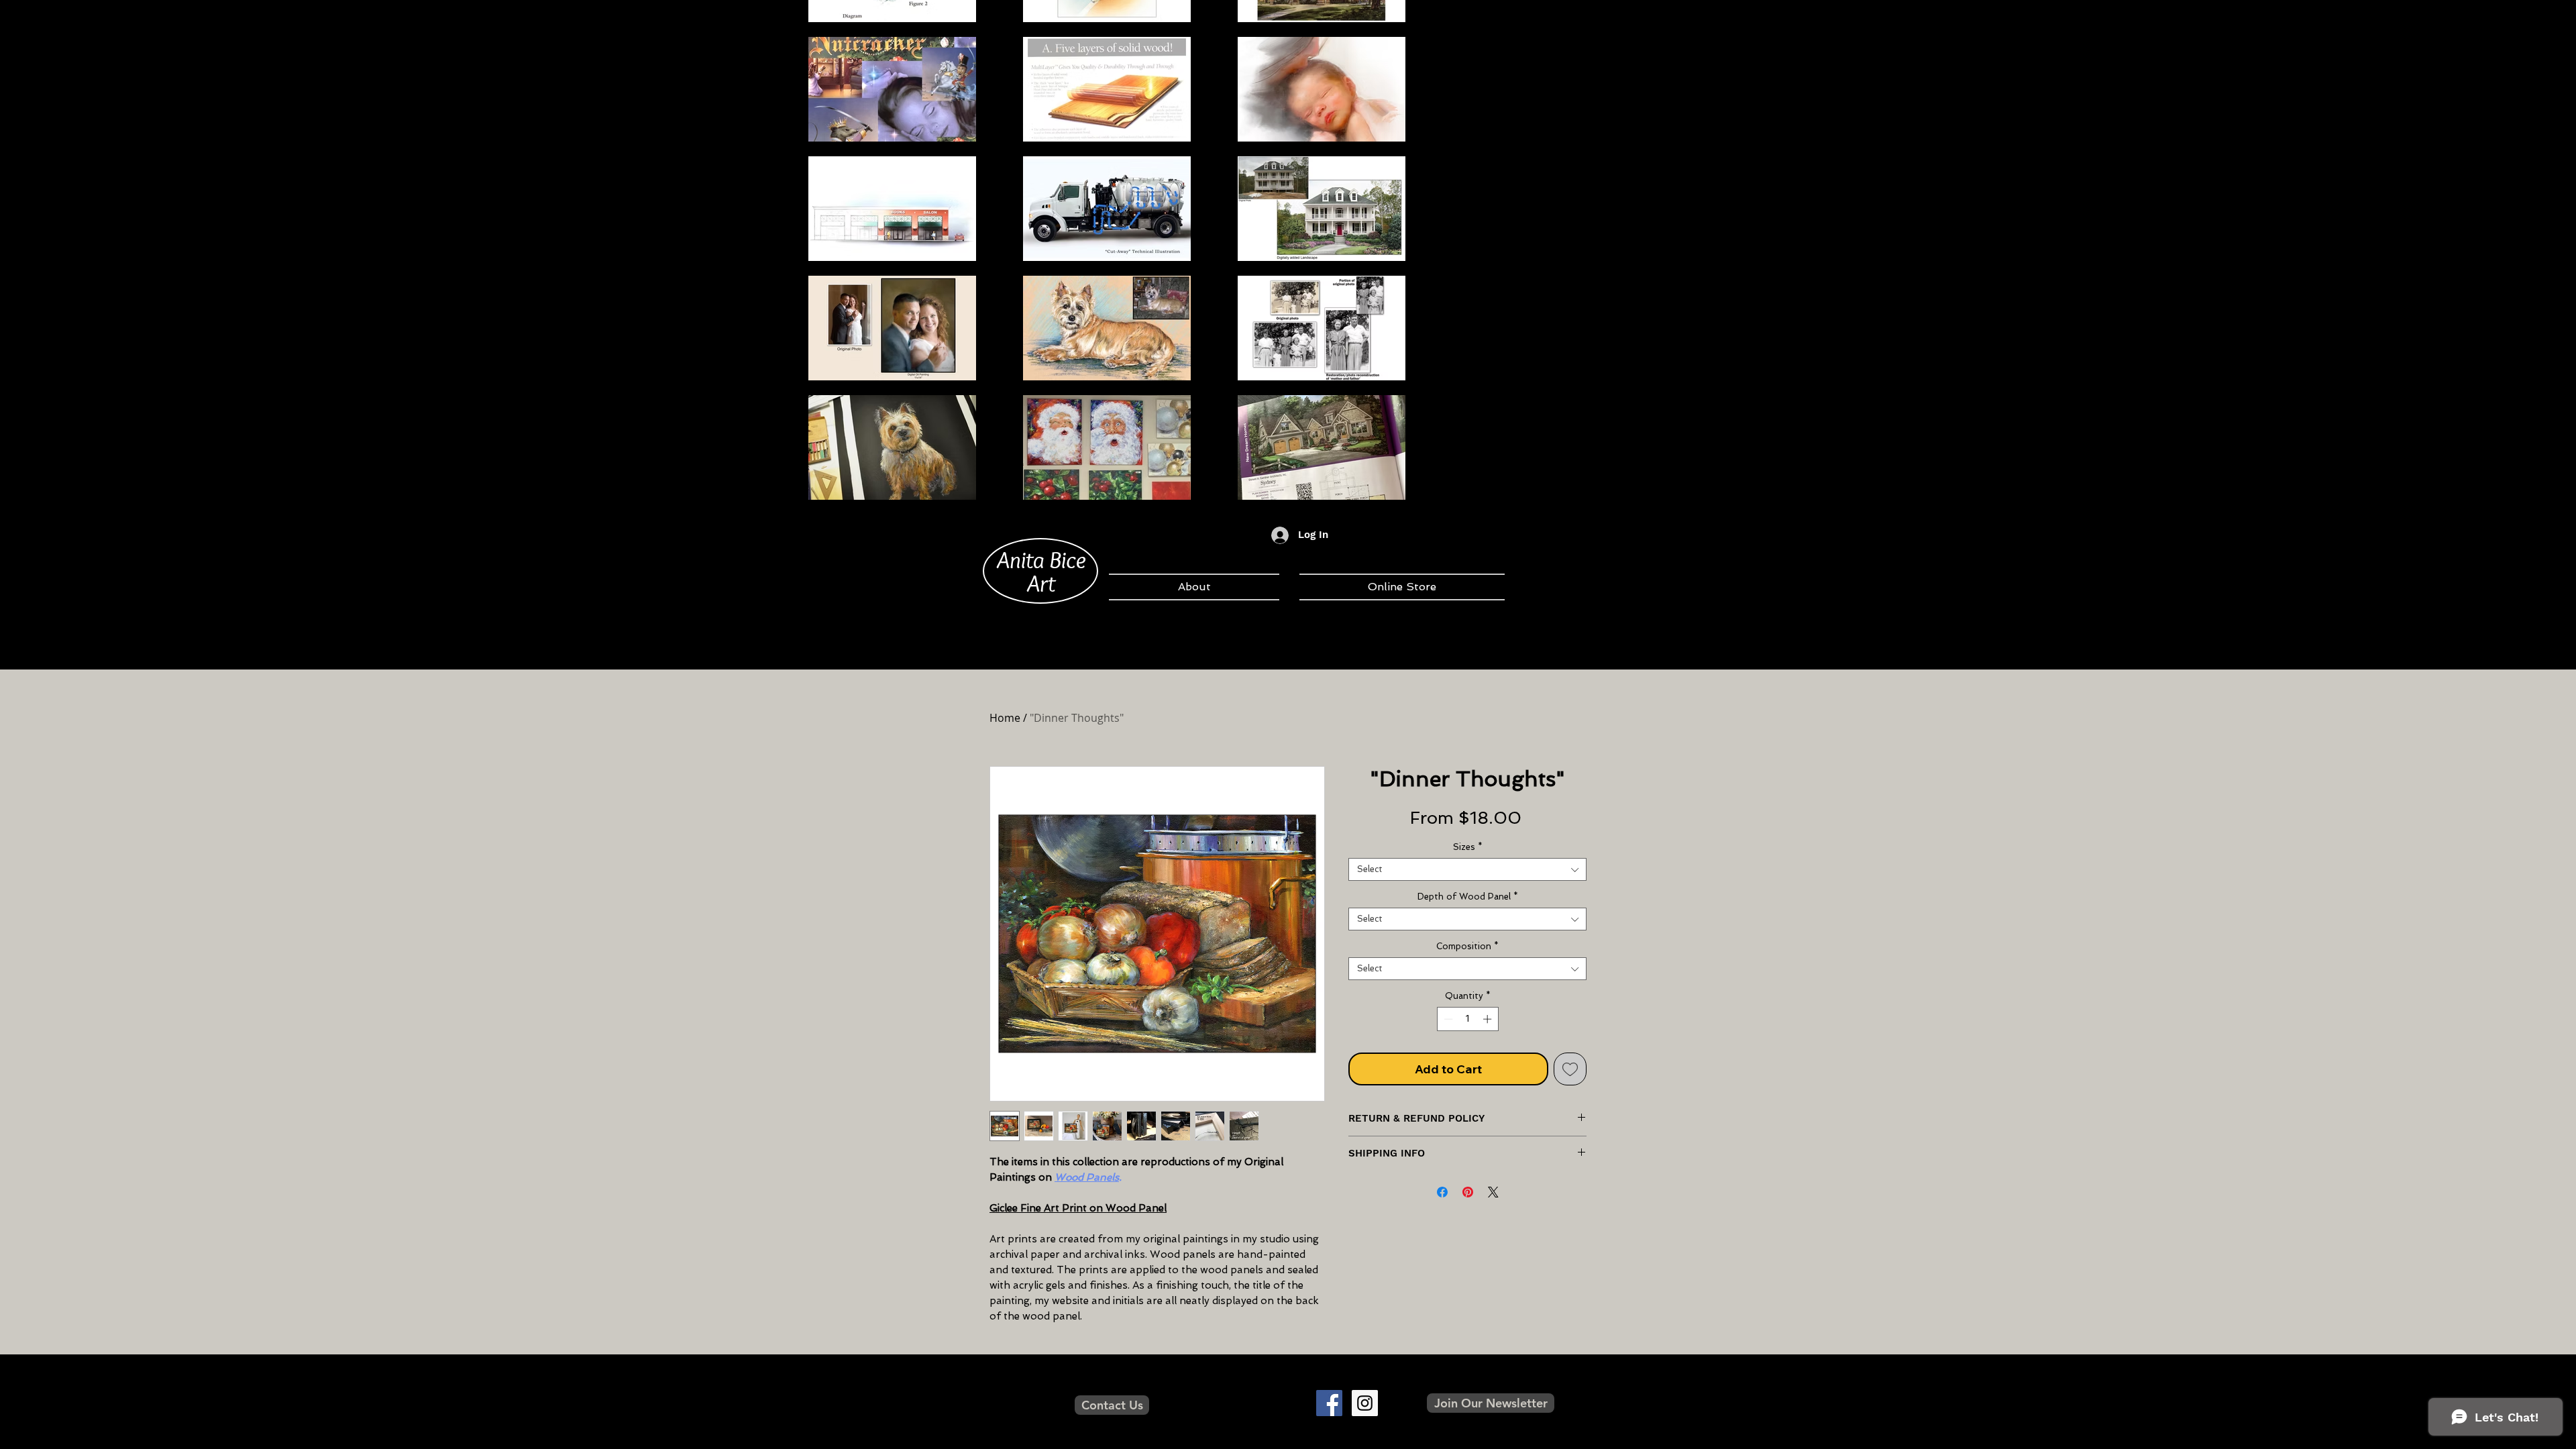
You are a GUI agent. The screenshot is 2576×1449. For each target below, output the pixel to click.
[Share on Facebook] (1442, 1192)
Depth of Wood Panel (1468, 897)
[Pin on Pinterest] (1468, 1192)
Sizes (1468, 847)
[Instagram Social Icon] (1365, 1403)
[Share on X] (1493, 1192)
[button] (1491, 1403)
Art (1041, 583)
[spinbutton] (1467, 1019)
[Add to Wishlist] (1570, 1069)
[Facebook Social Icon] (1329, 1403)
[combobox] (1467, 869)
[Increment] (1489, 1019)
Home (1005, 718)
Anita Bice (1041, 559)
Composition (1467, 946)
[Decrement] (1447, 1019)
